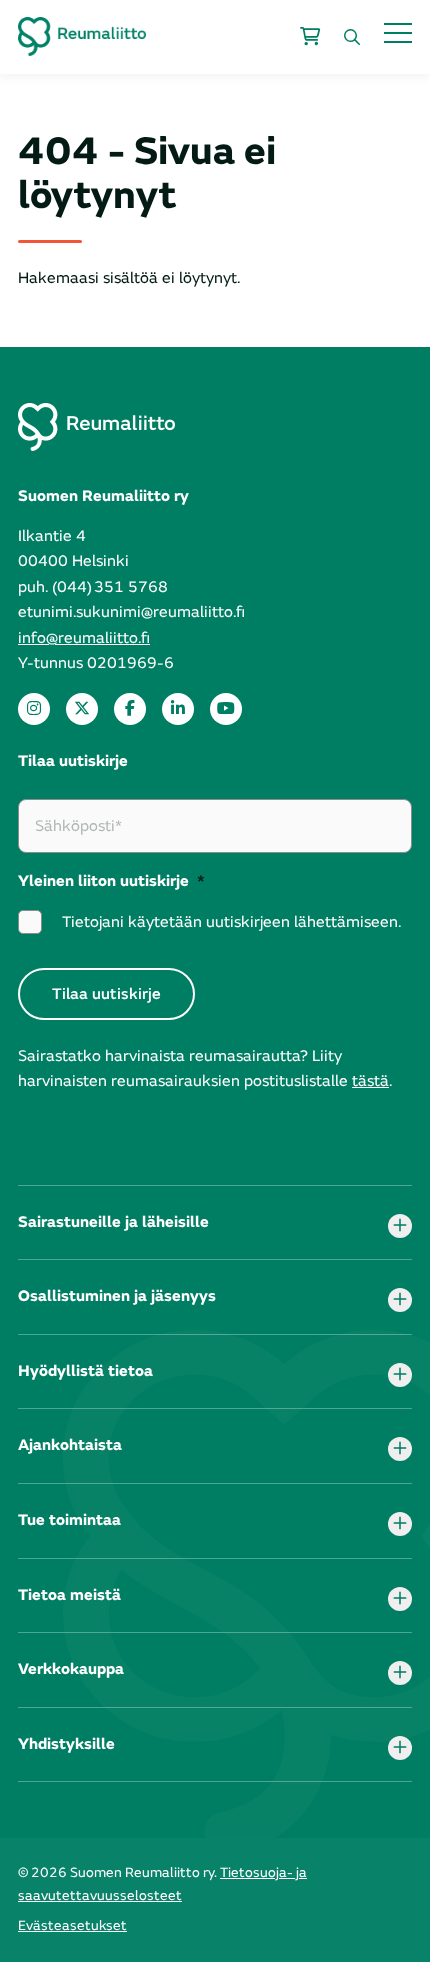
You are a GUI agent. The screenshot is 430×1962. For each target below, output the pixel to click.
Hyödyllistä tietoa (85, 1371)
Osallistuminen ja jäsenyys (117, 1296)
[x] (82, 709)
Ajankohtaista (70, 1445)
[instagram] (34, 709)
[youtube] (226, 709)
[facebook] (130, 709)
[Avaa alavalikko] (400, 1226)
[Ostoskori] (310, 37)
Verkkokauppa (71, 1669)
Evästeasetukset (72, 1925)
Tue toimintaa (69, 1520)
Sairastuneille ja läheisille (113, 1222)
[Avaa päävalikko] (398, 32)
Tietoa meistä (69, 1595)
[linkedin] (178, 709)
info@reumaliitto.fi (84, 638)
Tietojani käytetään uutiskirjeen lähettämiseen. (231, 922)
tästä (370, 1081)
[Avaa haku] (352, 37)
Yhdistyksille (66, 1744)
